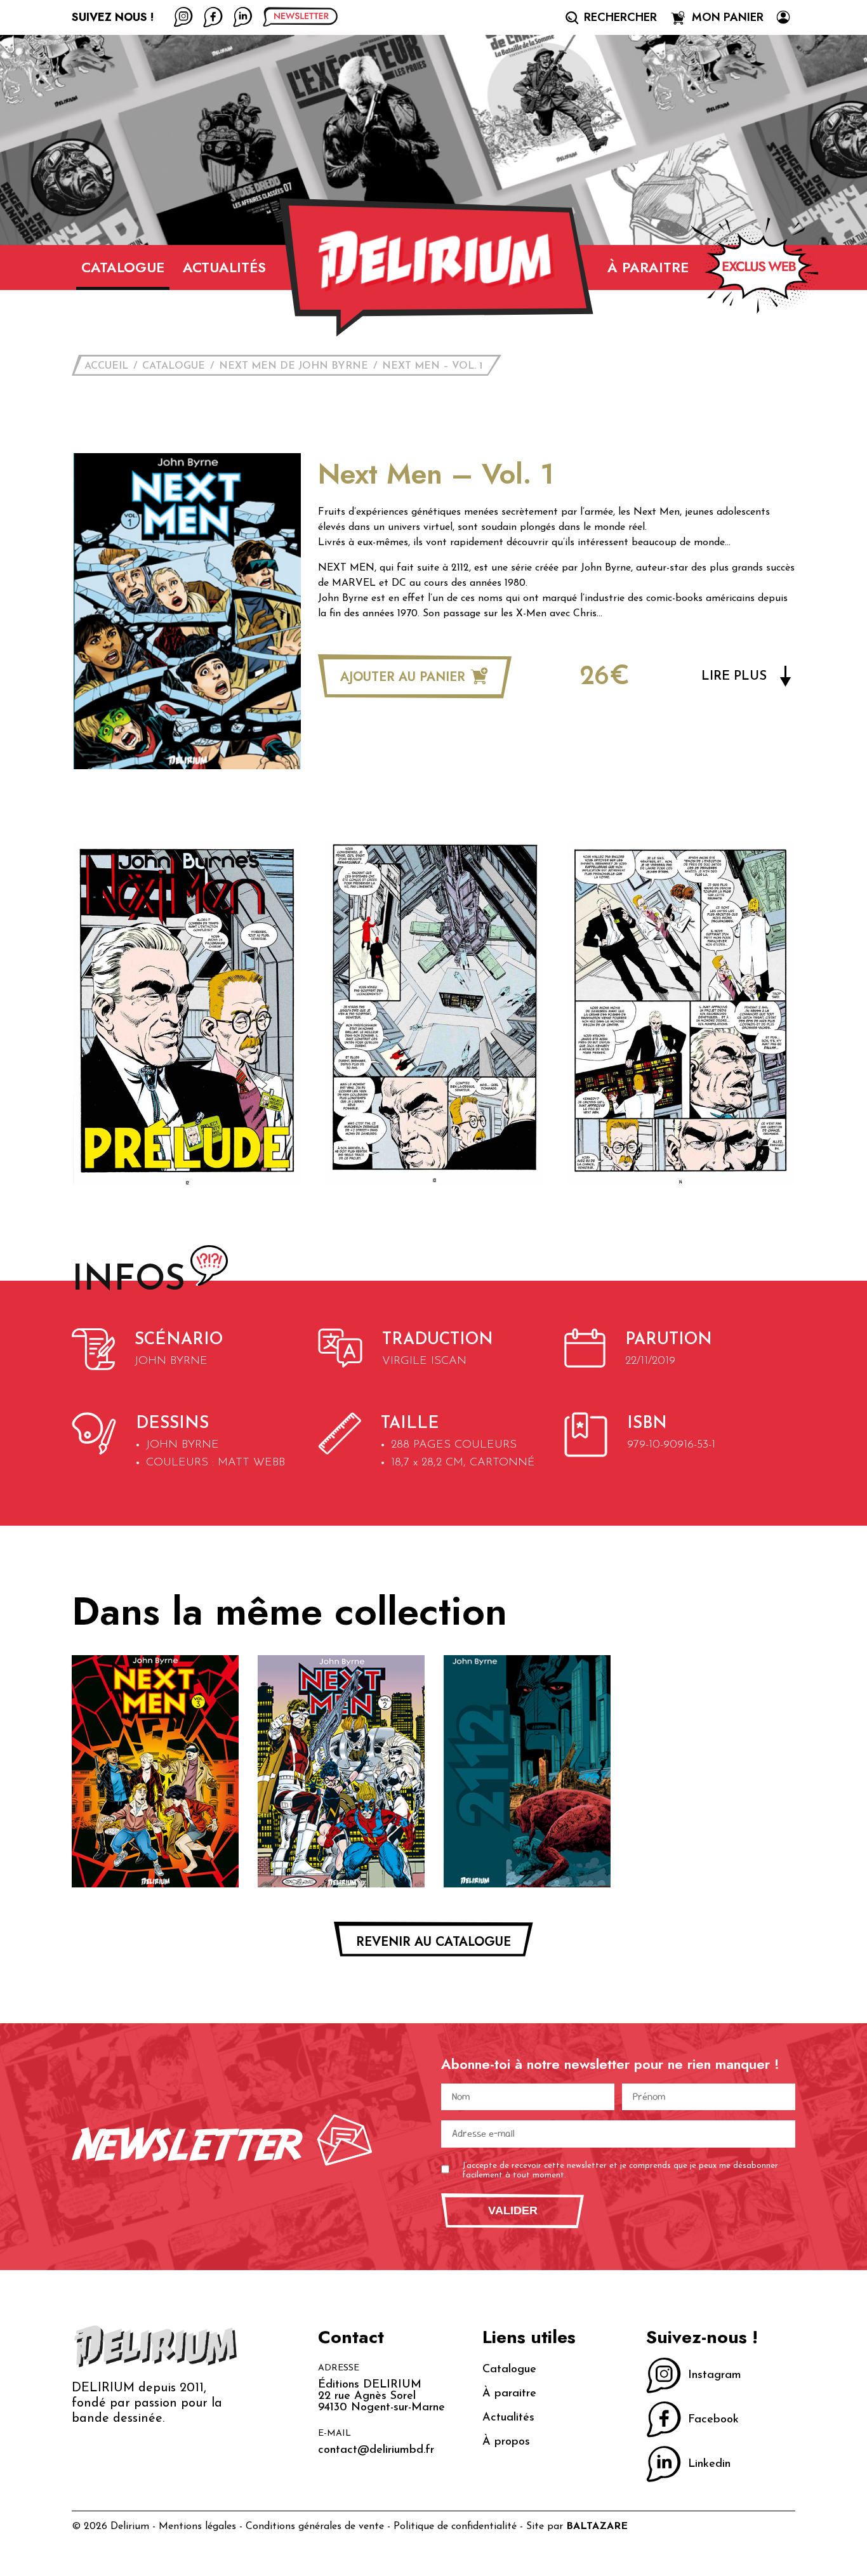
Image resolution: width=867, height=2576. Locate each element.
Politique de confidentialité (455, 2526)
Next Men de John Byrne (294, 366)
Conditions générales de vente (315, 2526)
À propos (506, 2442)
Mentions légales (197, 2526)
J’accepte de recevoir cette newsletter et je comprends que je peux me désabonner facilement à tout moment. (620, 2171)
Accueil (106, 366)
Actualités (224, 267)
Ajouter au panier (155, 1865)
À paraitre (648, 267)
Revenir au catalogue (433, 1942)
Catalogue (123, 267)
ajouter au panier (405, 677)
